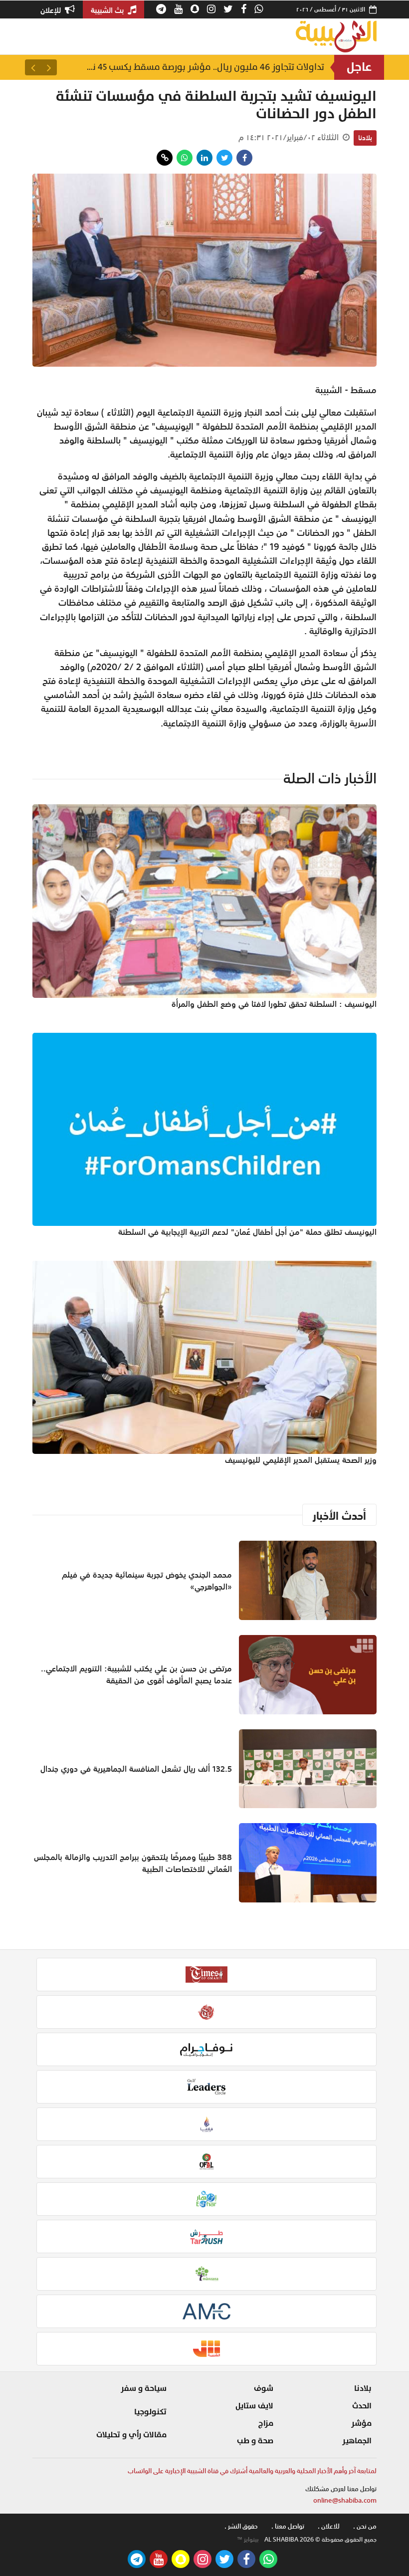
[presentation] (49, 67)
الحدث (362, 2406)
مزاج (266, 2423)
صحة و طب (255, 2441)
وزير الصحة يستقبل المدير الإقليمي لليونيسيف (301, 1460)
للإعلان (52, 10)
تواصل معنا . (288, 2526)
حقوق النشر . (241, 2526)
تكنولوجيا (150, 2412)
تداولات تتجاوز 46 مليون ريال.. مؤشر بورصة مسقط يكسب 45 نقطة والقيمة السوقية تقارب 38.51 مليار (204, 67)
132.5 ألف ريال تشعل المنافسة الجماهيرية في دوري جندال (136, 1769)
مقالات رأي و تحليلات (131, 2435)
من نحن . (365, 2526)
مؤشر (361, 2423)
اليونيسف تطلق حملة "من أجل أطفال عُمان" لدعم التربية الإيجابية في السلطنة (247, 1232)
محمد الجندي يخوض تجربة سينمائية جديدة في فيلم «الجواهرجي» (147, 1581)
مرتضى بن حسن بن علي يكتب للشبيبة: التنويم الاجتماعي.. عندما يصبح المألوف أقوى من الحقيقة (136, 1674)
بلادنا (365, 138)
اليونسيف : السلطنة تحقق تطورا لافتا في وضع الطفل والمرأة (274, 1004)
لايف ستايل (254, 2406)
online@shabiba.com (345, 2500)
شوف (264, 2388)
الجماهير (357, 2441)
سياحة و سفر (144, 2388)
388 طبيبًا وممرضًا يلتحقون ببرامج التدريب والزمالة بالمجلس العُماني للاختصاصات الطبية (133, 1863)
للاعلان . (329, 2526)
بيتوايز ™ (248, 2540)
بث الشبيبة (108, 10)
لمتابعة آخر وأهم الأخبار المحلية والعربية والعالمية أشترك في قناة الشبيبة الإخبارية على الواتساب (252, 2471)
